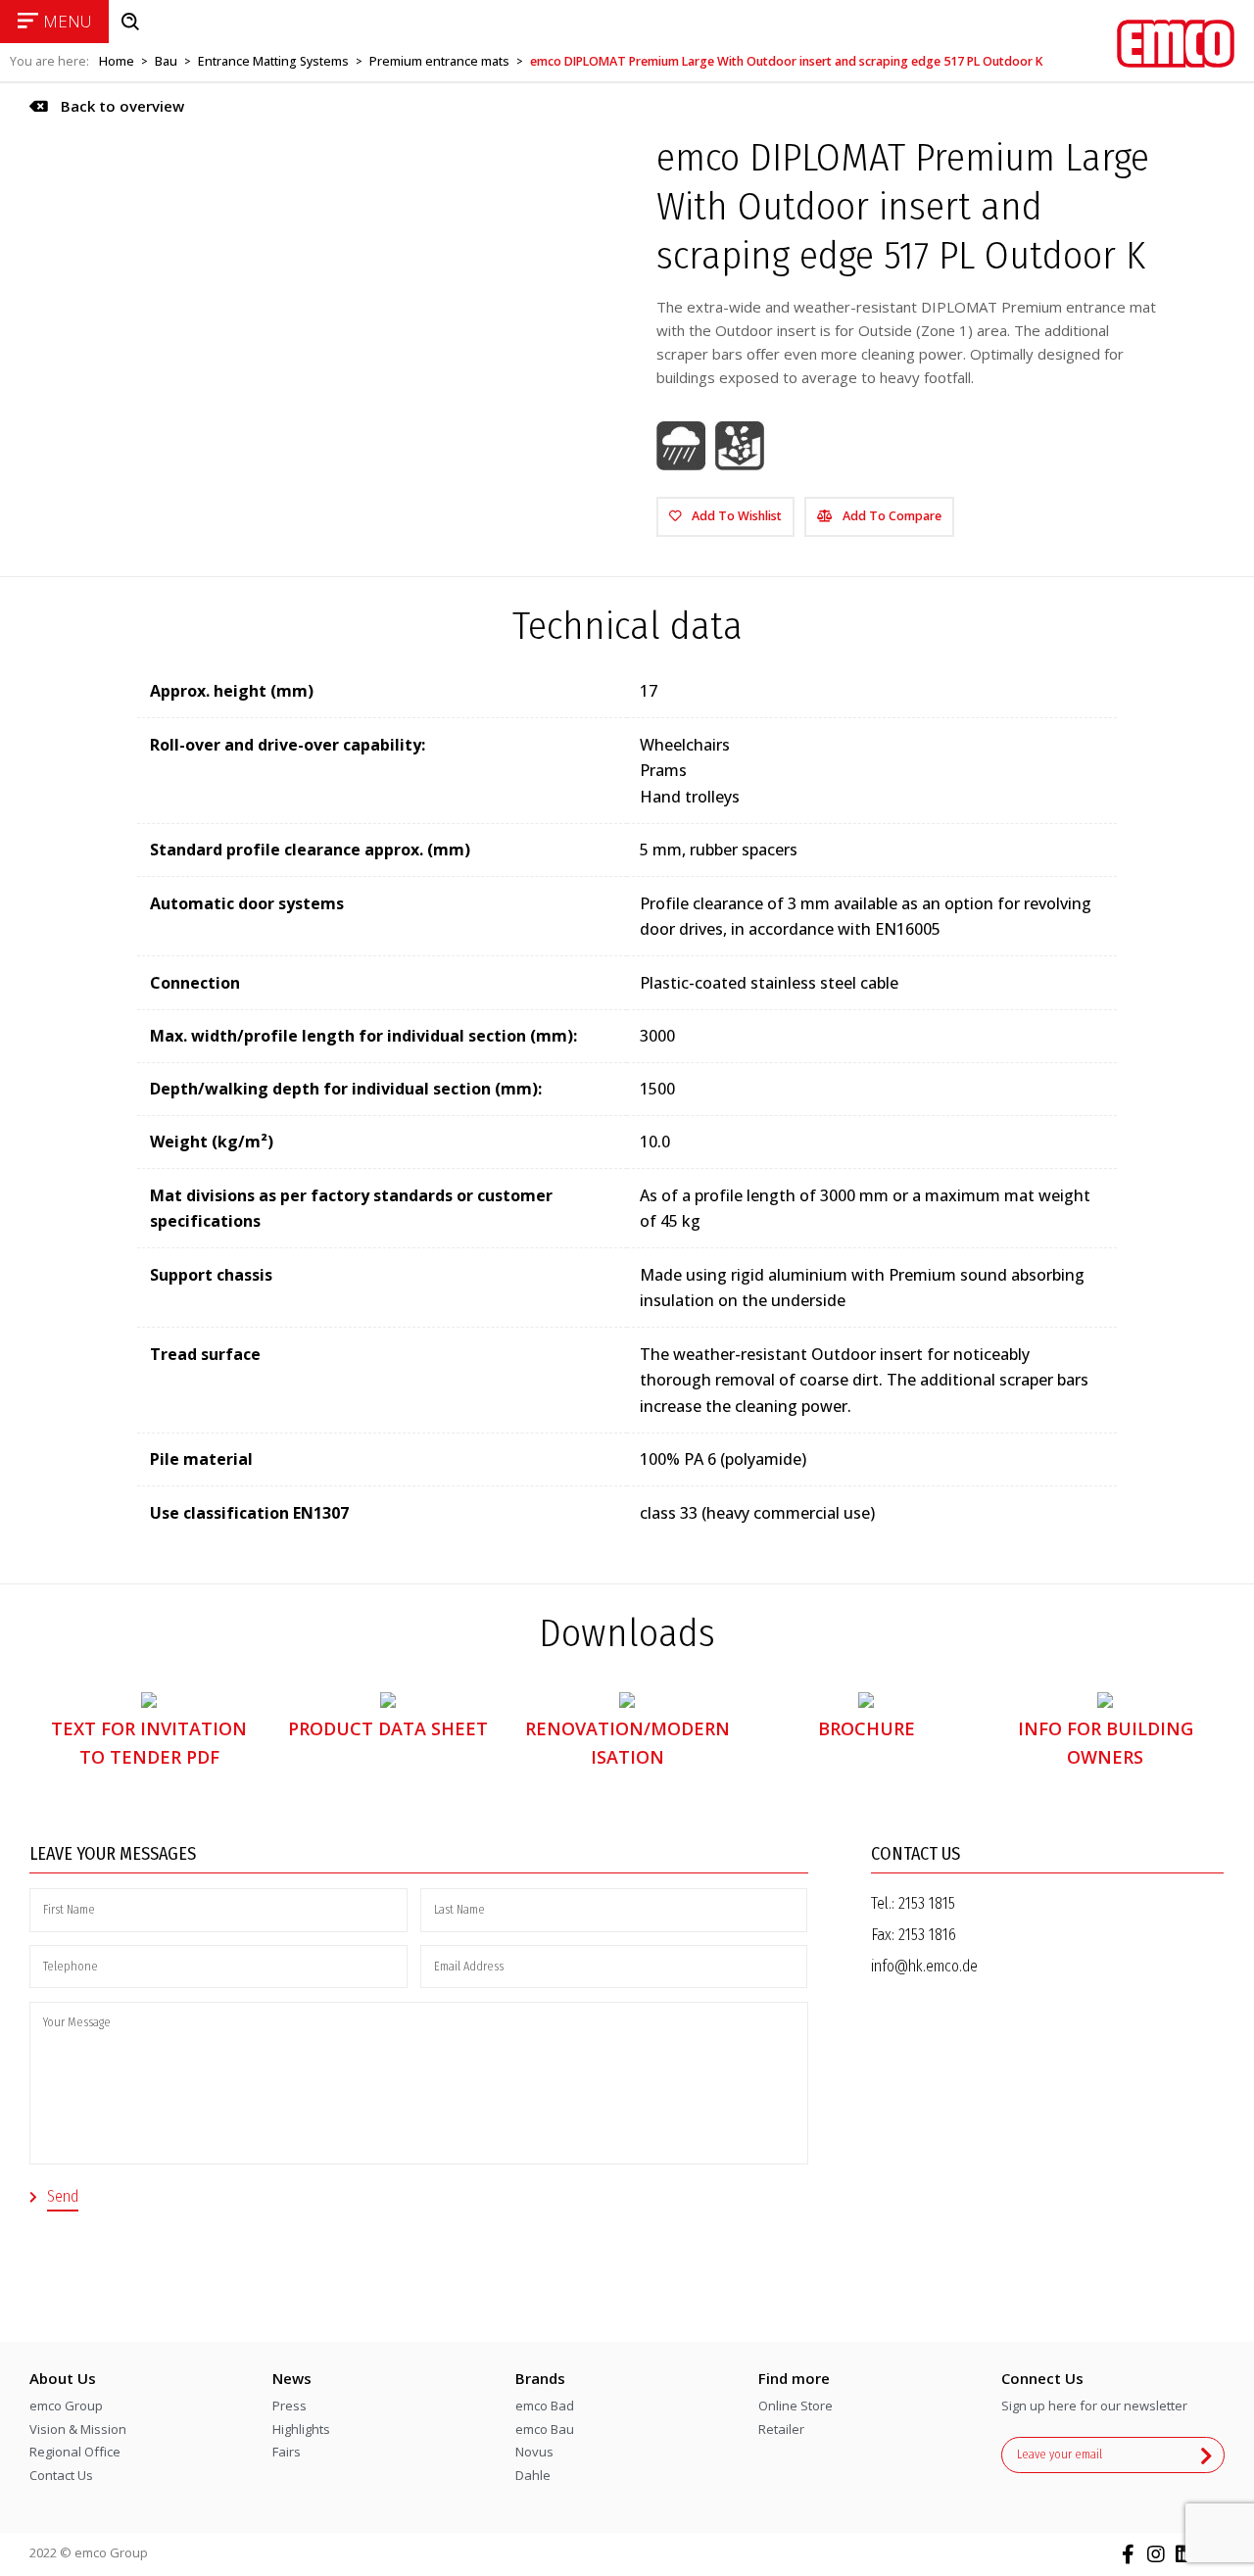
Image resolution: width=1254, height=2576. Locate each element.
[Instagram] (1156, 2554)
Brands (540, 2378)
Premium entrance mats (439, 61)
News (292, 2378)
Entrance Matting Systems (273, 61)
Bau (166, 61)
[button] (107, 106)
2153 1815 (927, 1903)
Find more (794, 2378)
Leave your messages (113, 1854)
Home (117, 61)
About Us (63, 2378)
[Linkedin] (1184, 2554)
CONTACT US (916, 1854)
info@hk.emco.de (924, 1966)
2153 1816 (927, 1935)
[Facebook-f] (1128, 2554)
